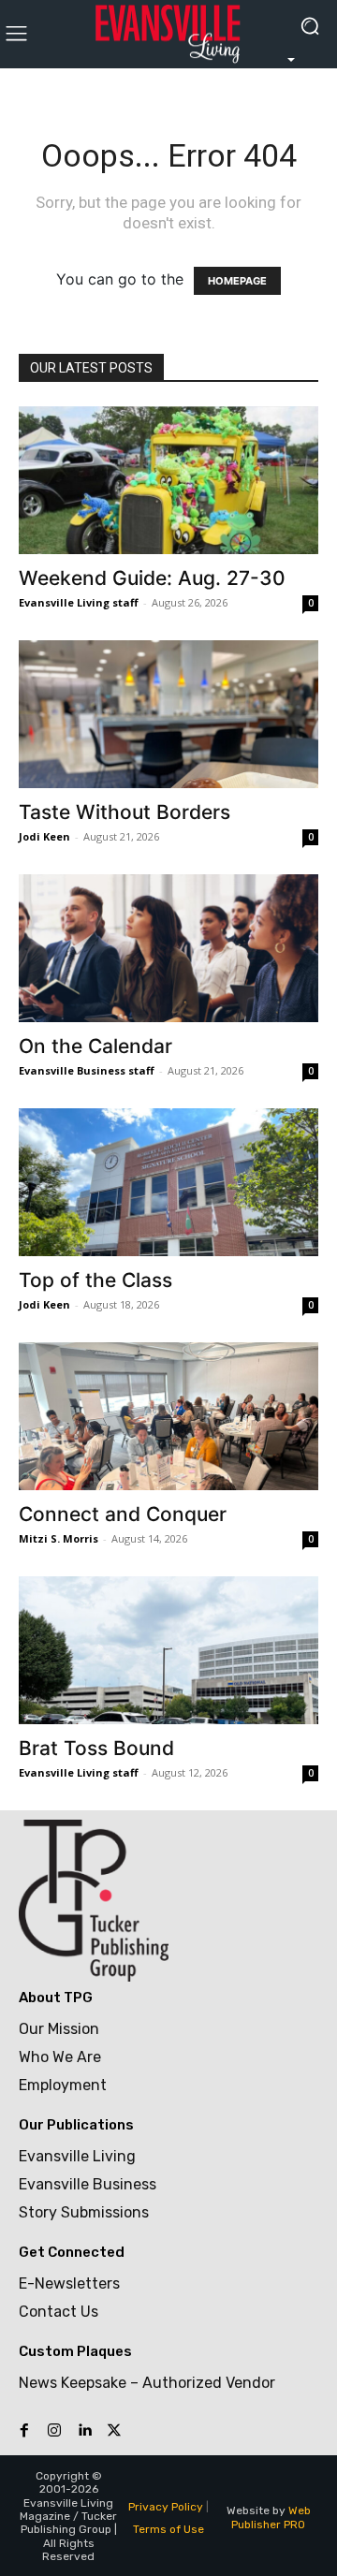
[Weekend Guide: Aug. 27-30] (168, 480)
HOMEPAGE (237, 281)
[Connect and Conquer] (168, 1416)
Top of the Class (95, 1280)
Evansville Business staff (87, 1070)
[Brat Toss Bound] (168, 1650)
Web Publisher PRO (271, 2517)
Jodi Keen (44, 836)
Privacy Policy (166, 2507)
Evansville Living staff (79, 602)
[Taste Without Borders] (168, 714)
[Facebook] (24, 2431)
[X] (114, 2431)
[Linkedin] (84, 2431)
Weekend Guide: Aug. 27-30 (152, 578)
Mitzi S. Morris (59, 1538)
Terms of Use (168, 2529)
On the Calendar (95, 1046)
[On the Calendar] (168, 948)
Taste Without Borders (125, 812)
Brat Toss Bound (96, 1748)
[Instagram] (54, 2431)
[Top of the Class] (168, 1182)
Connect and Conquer (123, 1514)
